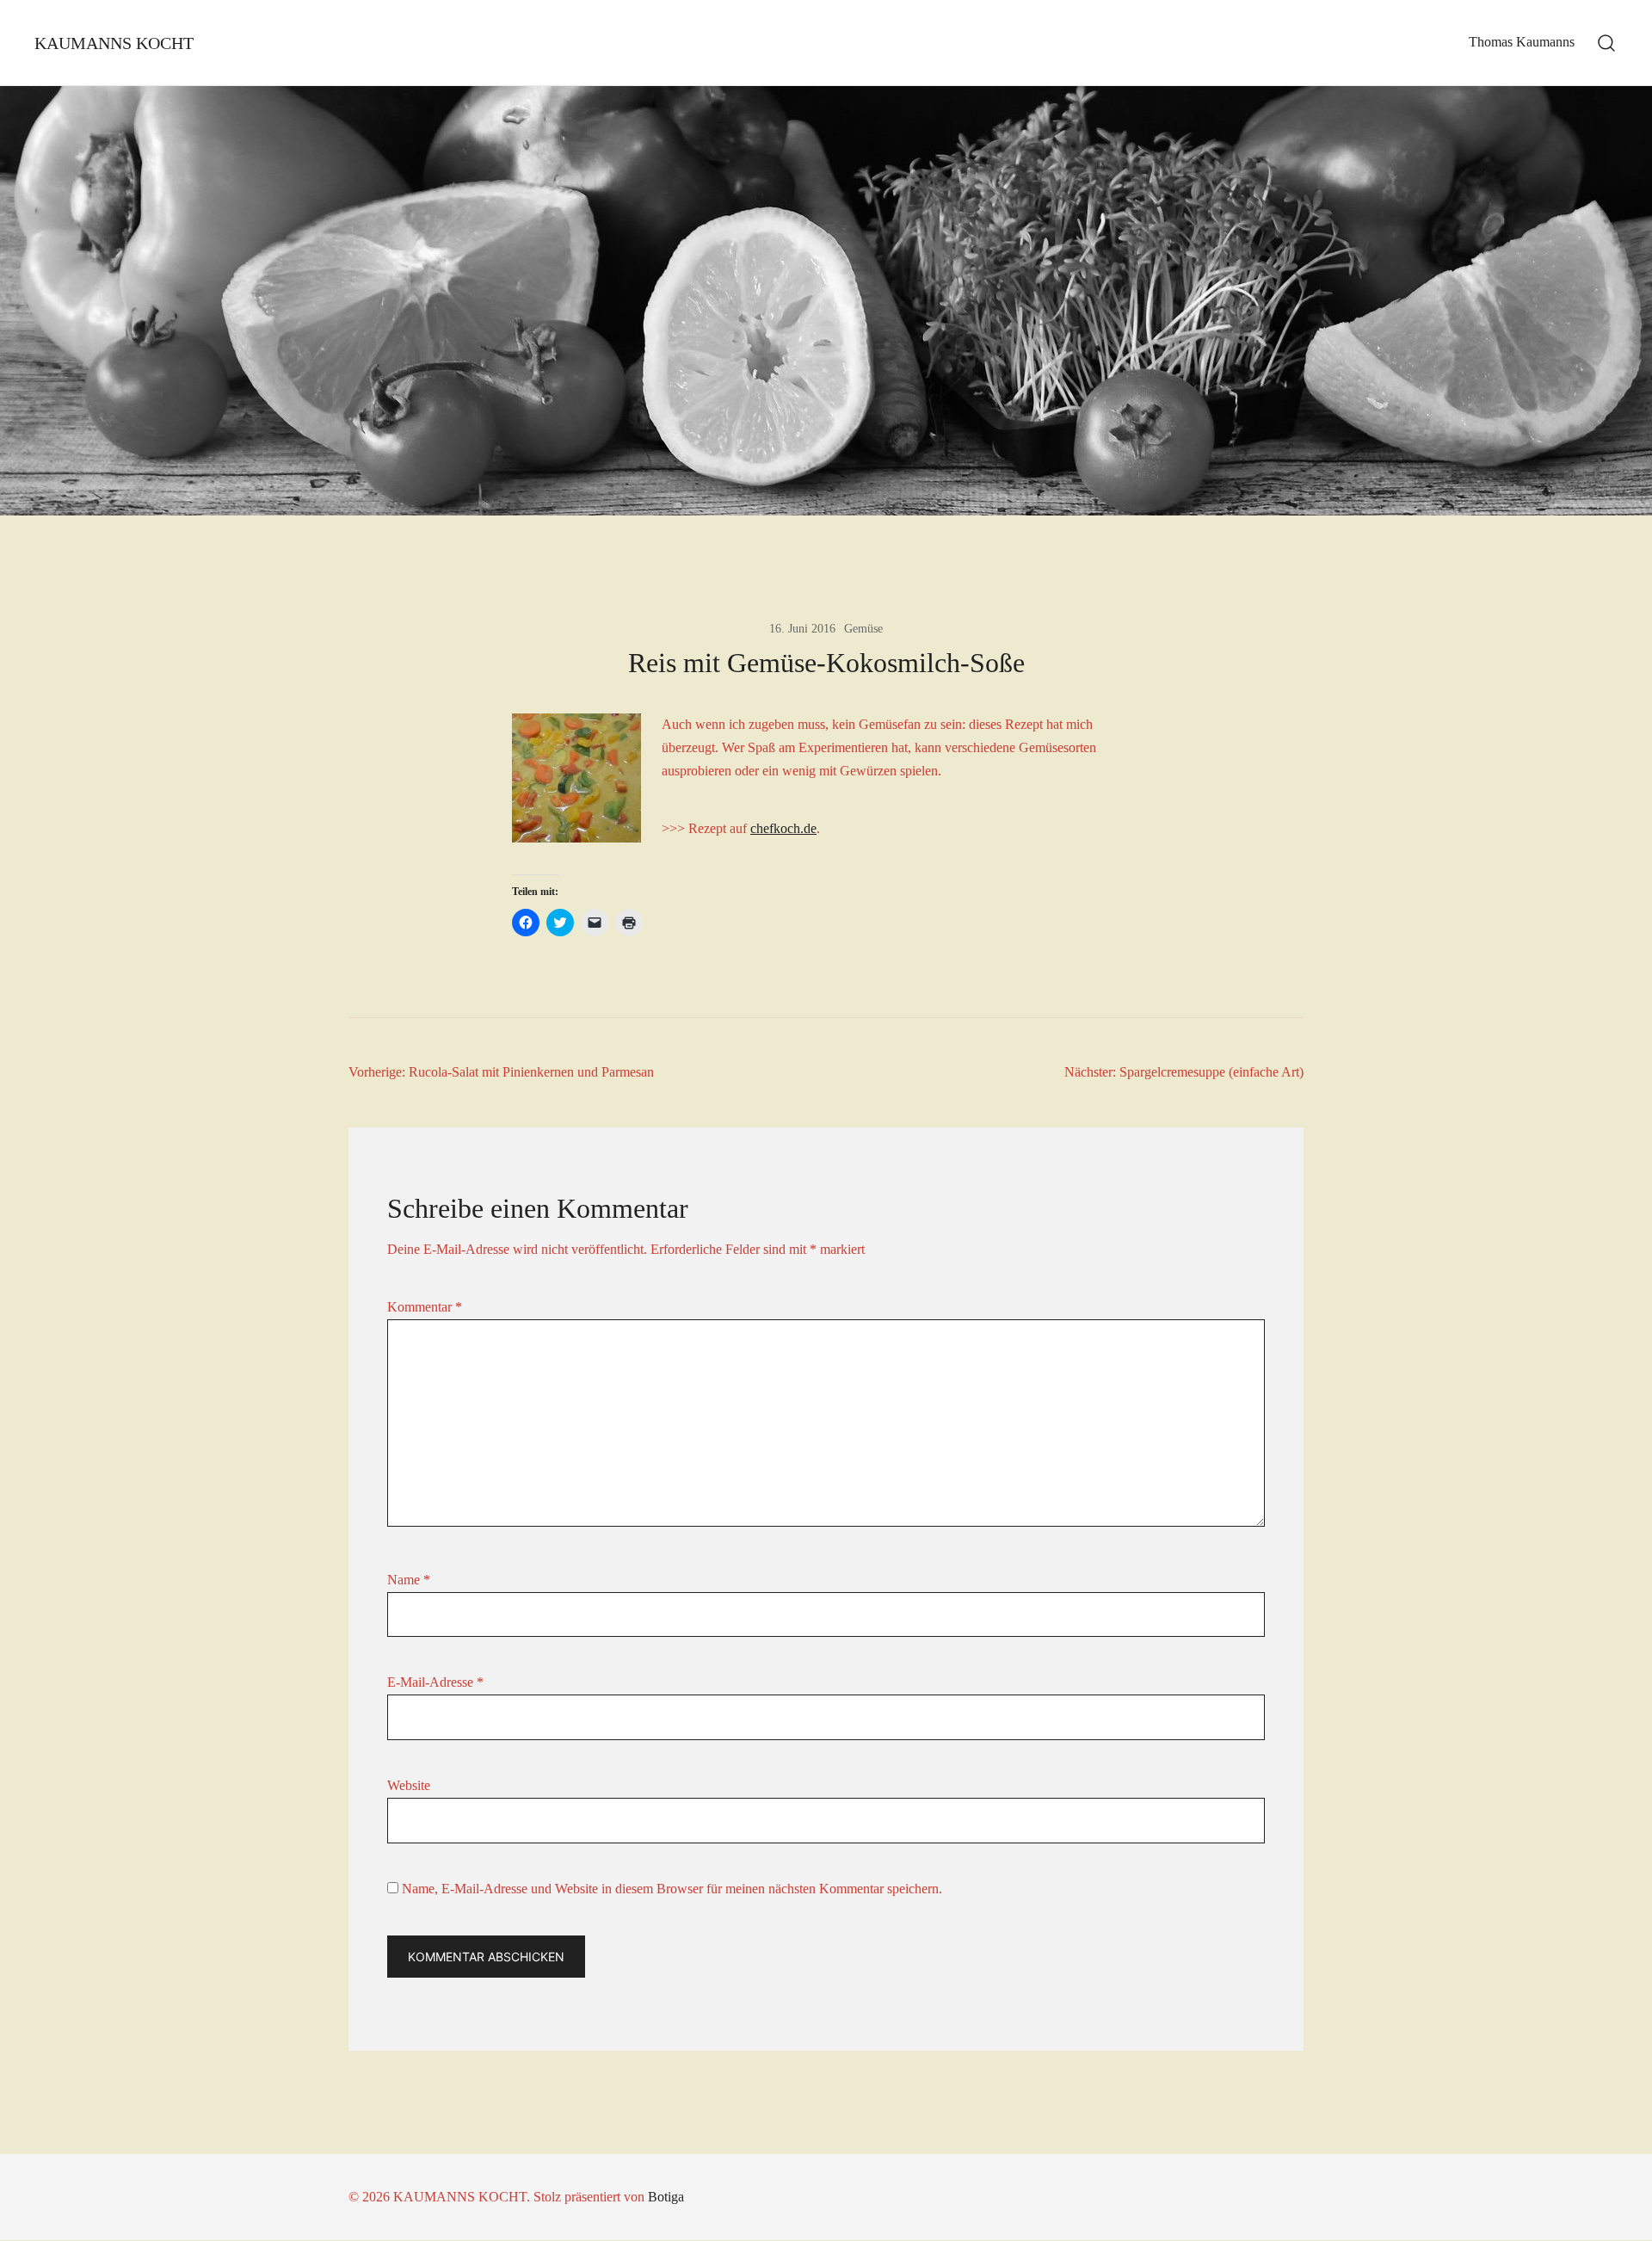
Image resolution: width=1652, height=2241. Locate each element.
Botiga (666, 2197)
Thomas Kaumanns (1522, 42)
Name (409, 1580)
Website (409, 1785)
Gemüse (863, 629)
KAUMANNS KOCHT (114, 43)
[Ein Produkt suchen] (1607, 43)
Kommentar (425, 1307)
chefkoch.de (783, 828)
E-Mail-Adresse (435, 1682)
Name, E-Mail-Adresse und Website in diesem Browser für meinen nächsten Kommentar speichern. (672, 1889)
